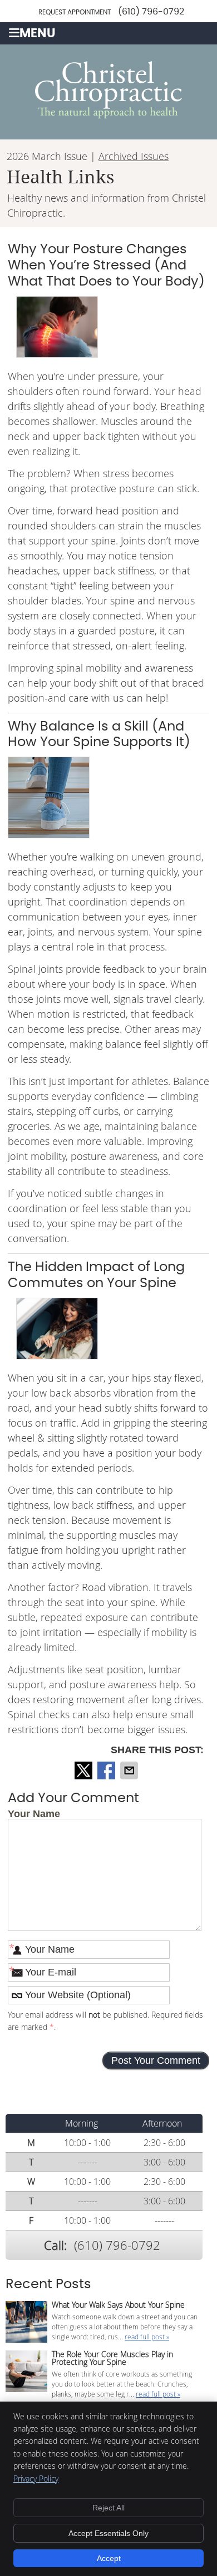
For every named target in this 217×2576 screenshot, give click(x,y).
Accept (109, 2558)
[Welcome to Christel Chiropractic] (108, 115)
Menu (38, 34)
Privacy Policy (36, 2479)
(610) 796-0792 (151, 12)
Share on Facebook (107, 1770)
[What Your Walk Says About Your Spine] (26, 2323)
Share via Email (130, 1770)
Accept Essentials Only (108, 2533)
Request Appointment (75, 12)
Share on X (85, 1770)
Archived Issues (134, 156)
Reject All (108, 2508)
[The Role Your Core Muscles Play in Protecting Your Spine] (26, 2372)
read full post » (147, 2337)
